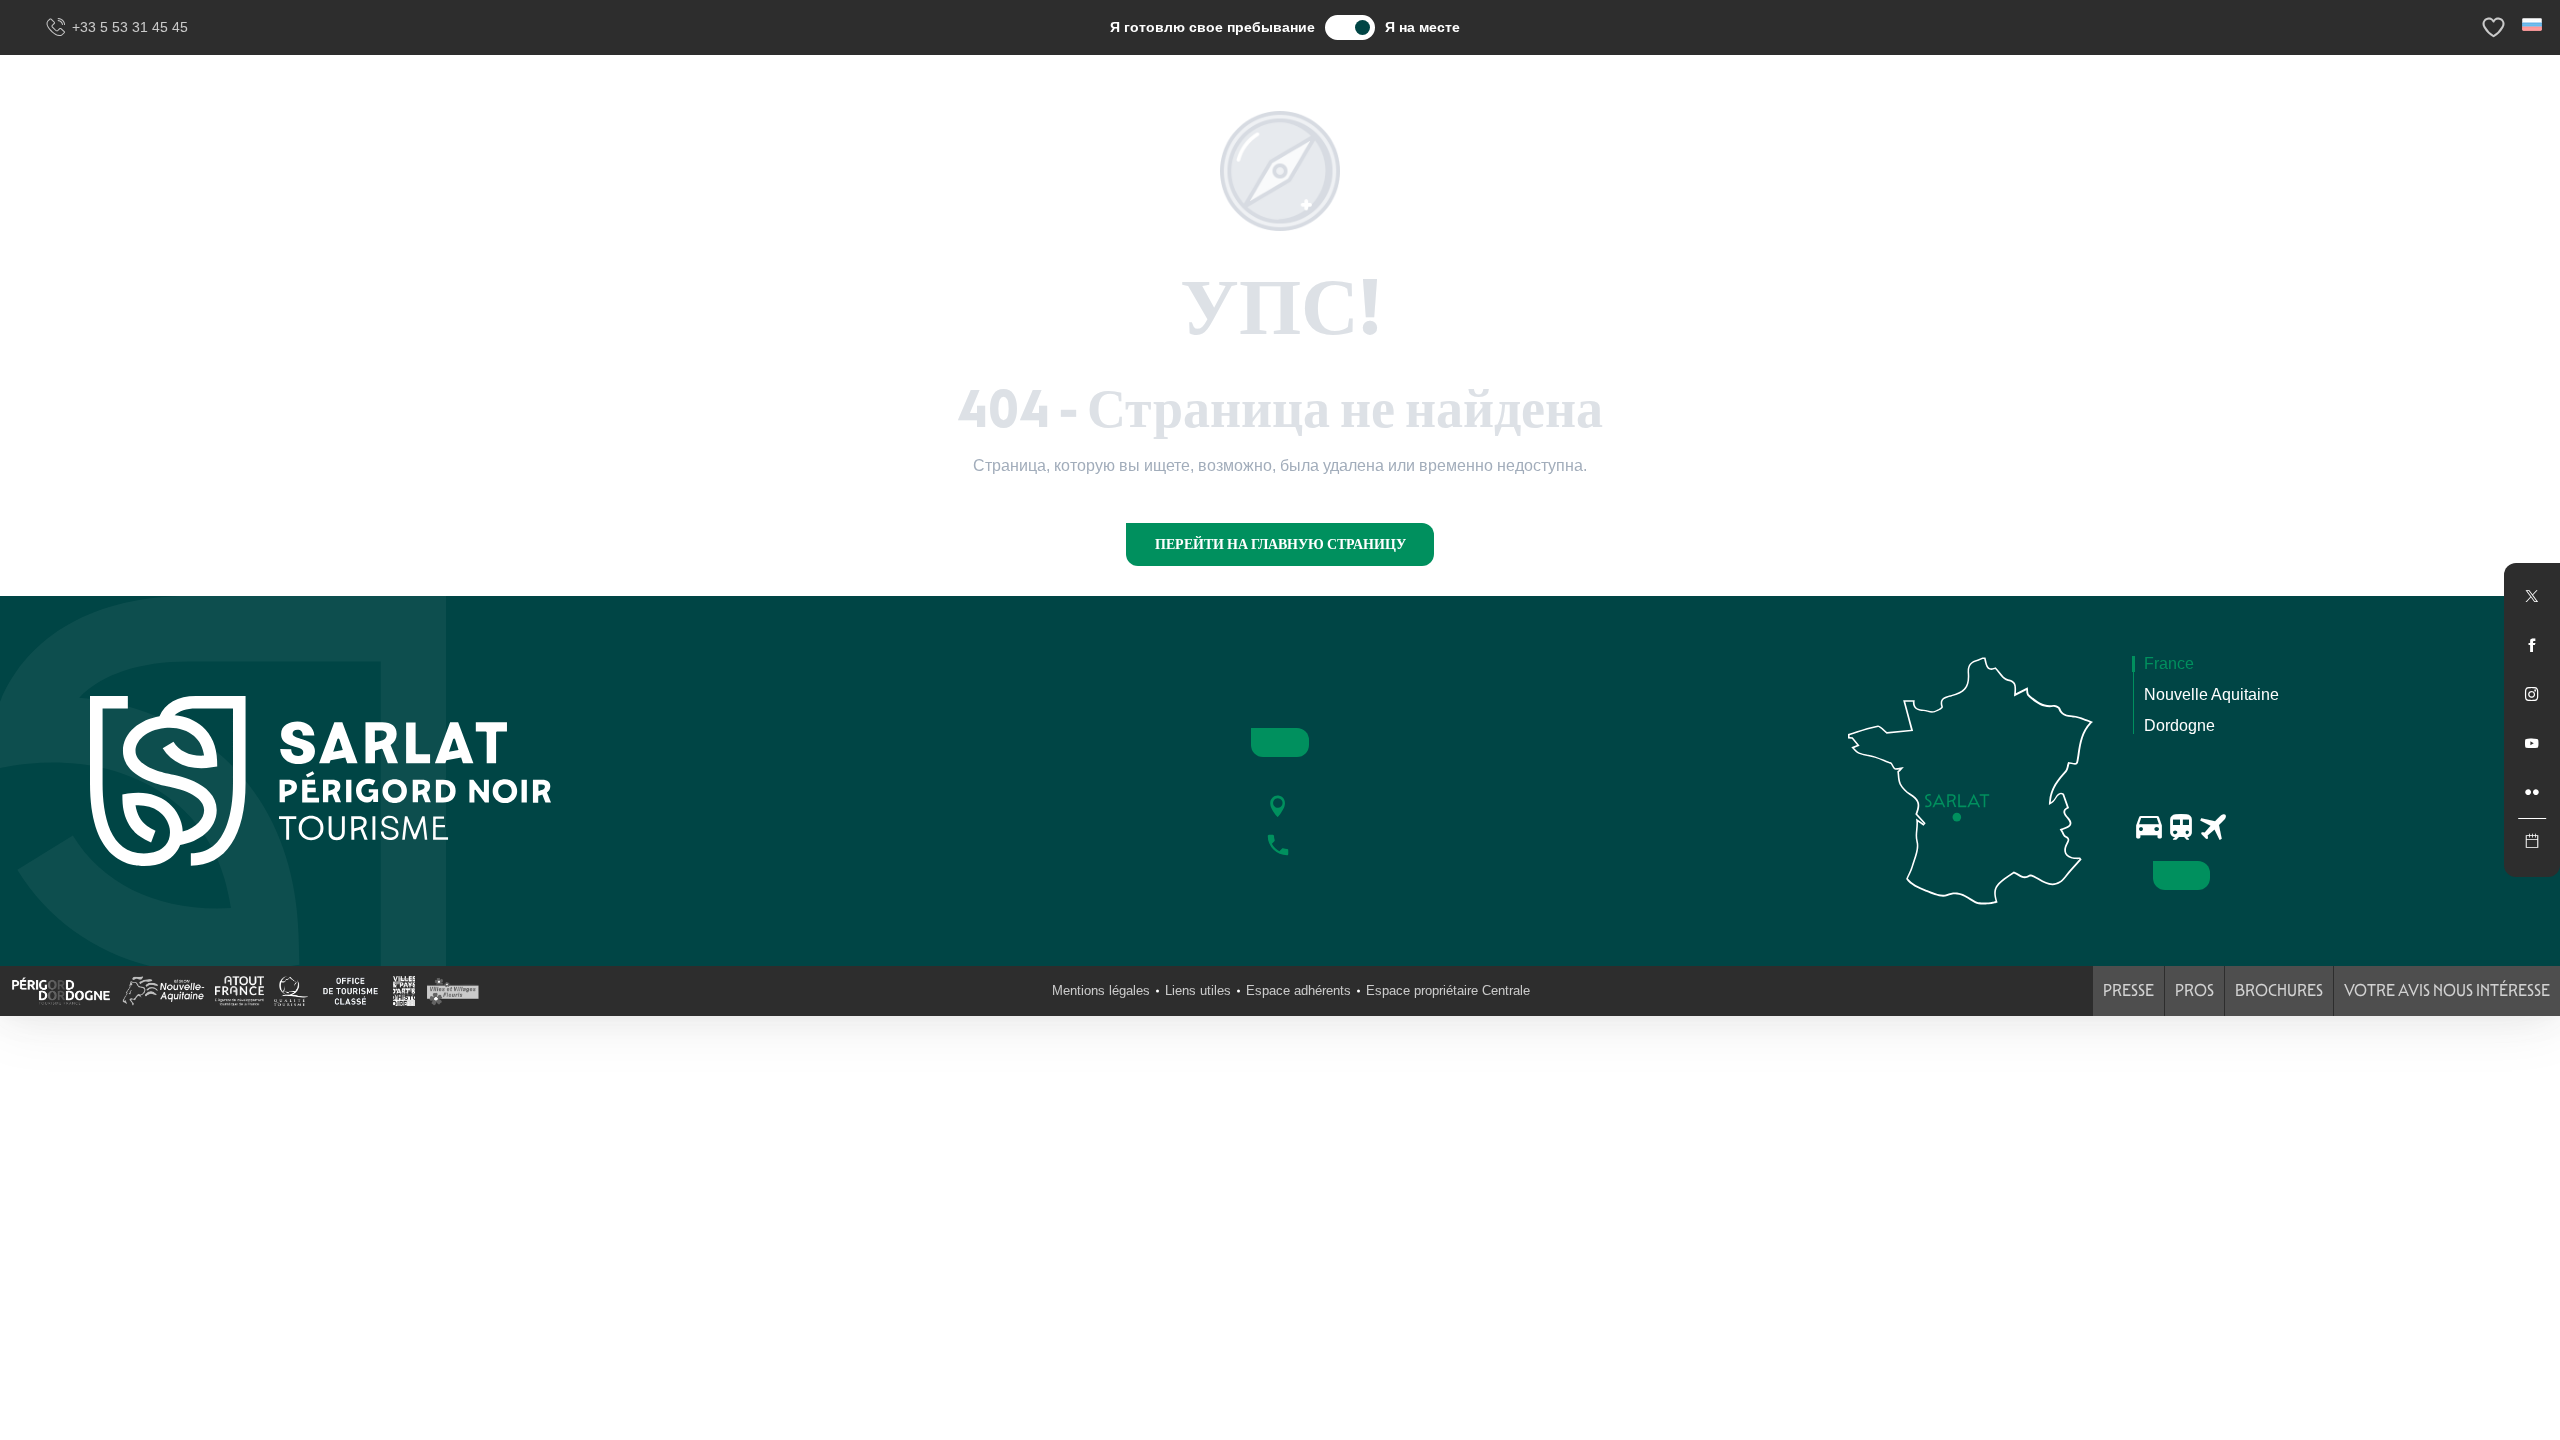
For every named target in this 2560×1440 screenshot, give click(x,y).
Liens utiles (1198, 990)
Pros (2194, 990)
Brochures (2279, 990)
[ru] (2533, 24)
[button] (2533, 24)
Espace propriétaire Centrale (1448, 990)
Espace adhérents (1298, 990)
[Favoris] (2496, 27)
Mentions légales (1101, 990)
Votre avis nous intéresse (2447, 990)
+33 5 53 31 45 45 (130, 27)
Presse (2128, 990)
